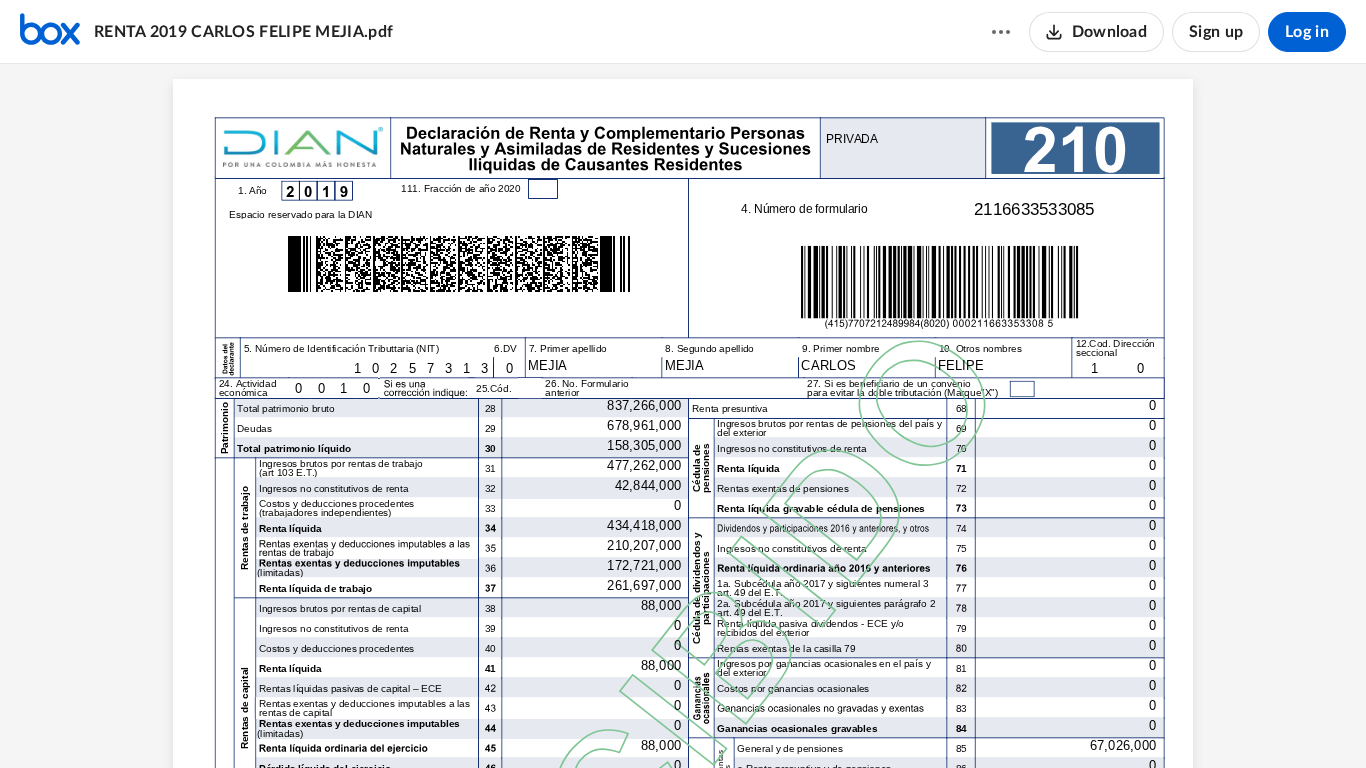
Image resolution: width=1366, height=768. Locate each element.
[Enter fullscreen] (794, 719)
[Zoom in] (716, 719)
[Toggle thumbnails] (572, 719)
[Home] (50, 32)
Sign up (1216, 32)
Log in (1307, 32)
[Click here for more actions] (1001, 32)
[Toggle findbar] (608, 719)
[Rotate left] (756, 719)
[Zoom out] (648, 719)
